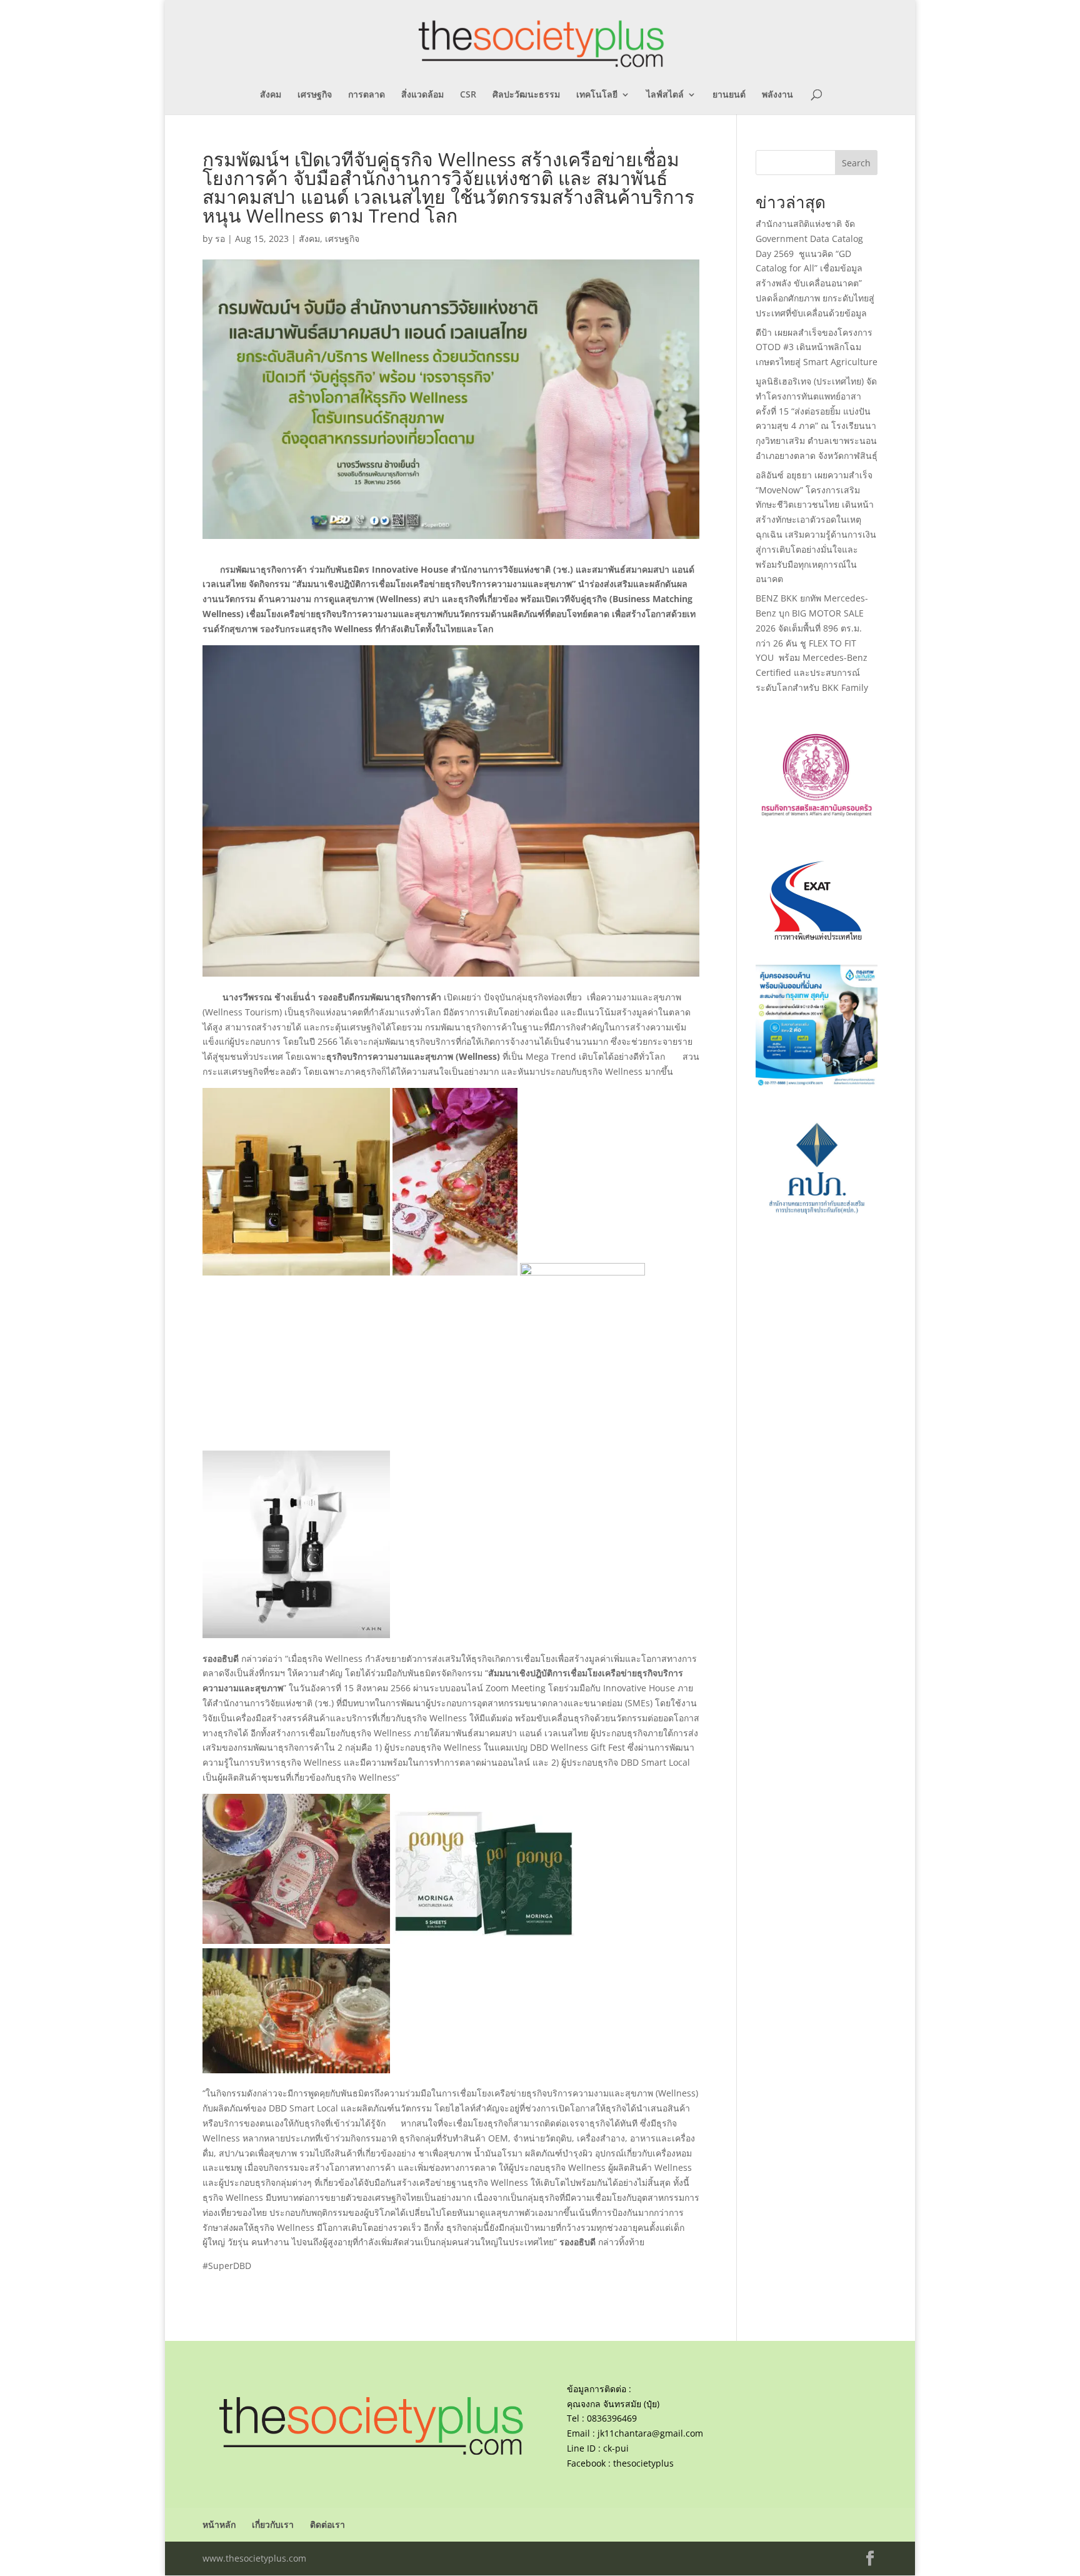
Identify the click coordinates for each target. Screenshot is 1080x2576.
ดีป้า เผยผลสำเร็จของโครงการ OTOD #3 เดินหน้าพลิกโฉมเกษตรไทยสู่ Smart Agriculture (817, 347)
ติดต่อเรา (327, 2524)
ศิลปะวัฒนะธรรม (526, 95)
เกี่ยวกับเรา (273, 2524)
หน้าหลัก (219, 2524)
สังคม (271, 95)
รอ (220, 239)
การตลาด (367, 95)
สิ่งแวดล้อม (422, 95)
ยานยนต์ (729, 95)
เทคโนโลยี (597, 95)
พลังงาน (777, 95)
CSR (468, 95)
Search (856, 163)
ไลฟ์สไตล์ (665, 95)
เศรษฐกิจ (315, 95)
